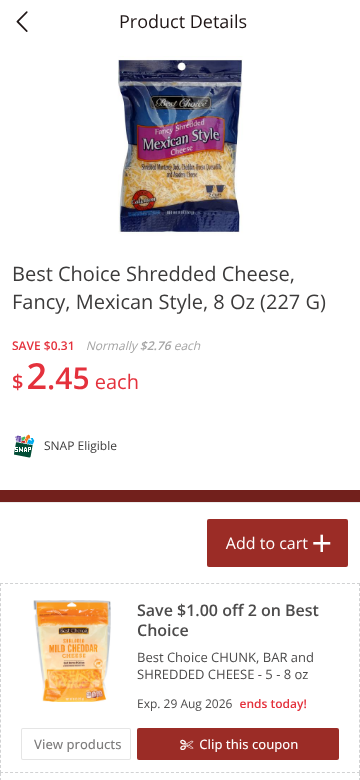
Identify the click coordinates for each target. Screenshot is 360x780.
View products (78, 744)
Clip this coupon (248, 744)
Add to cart (267, 543)
